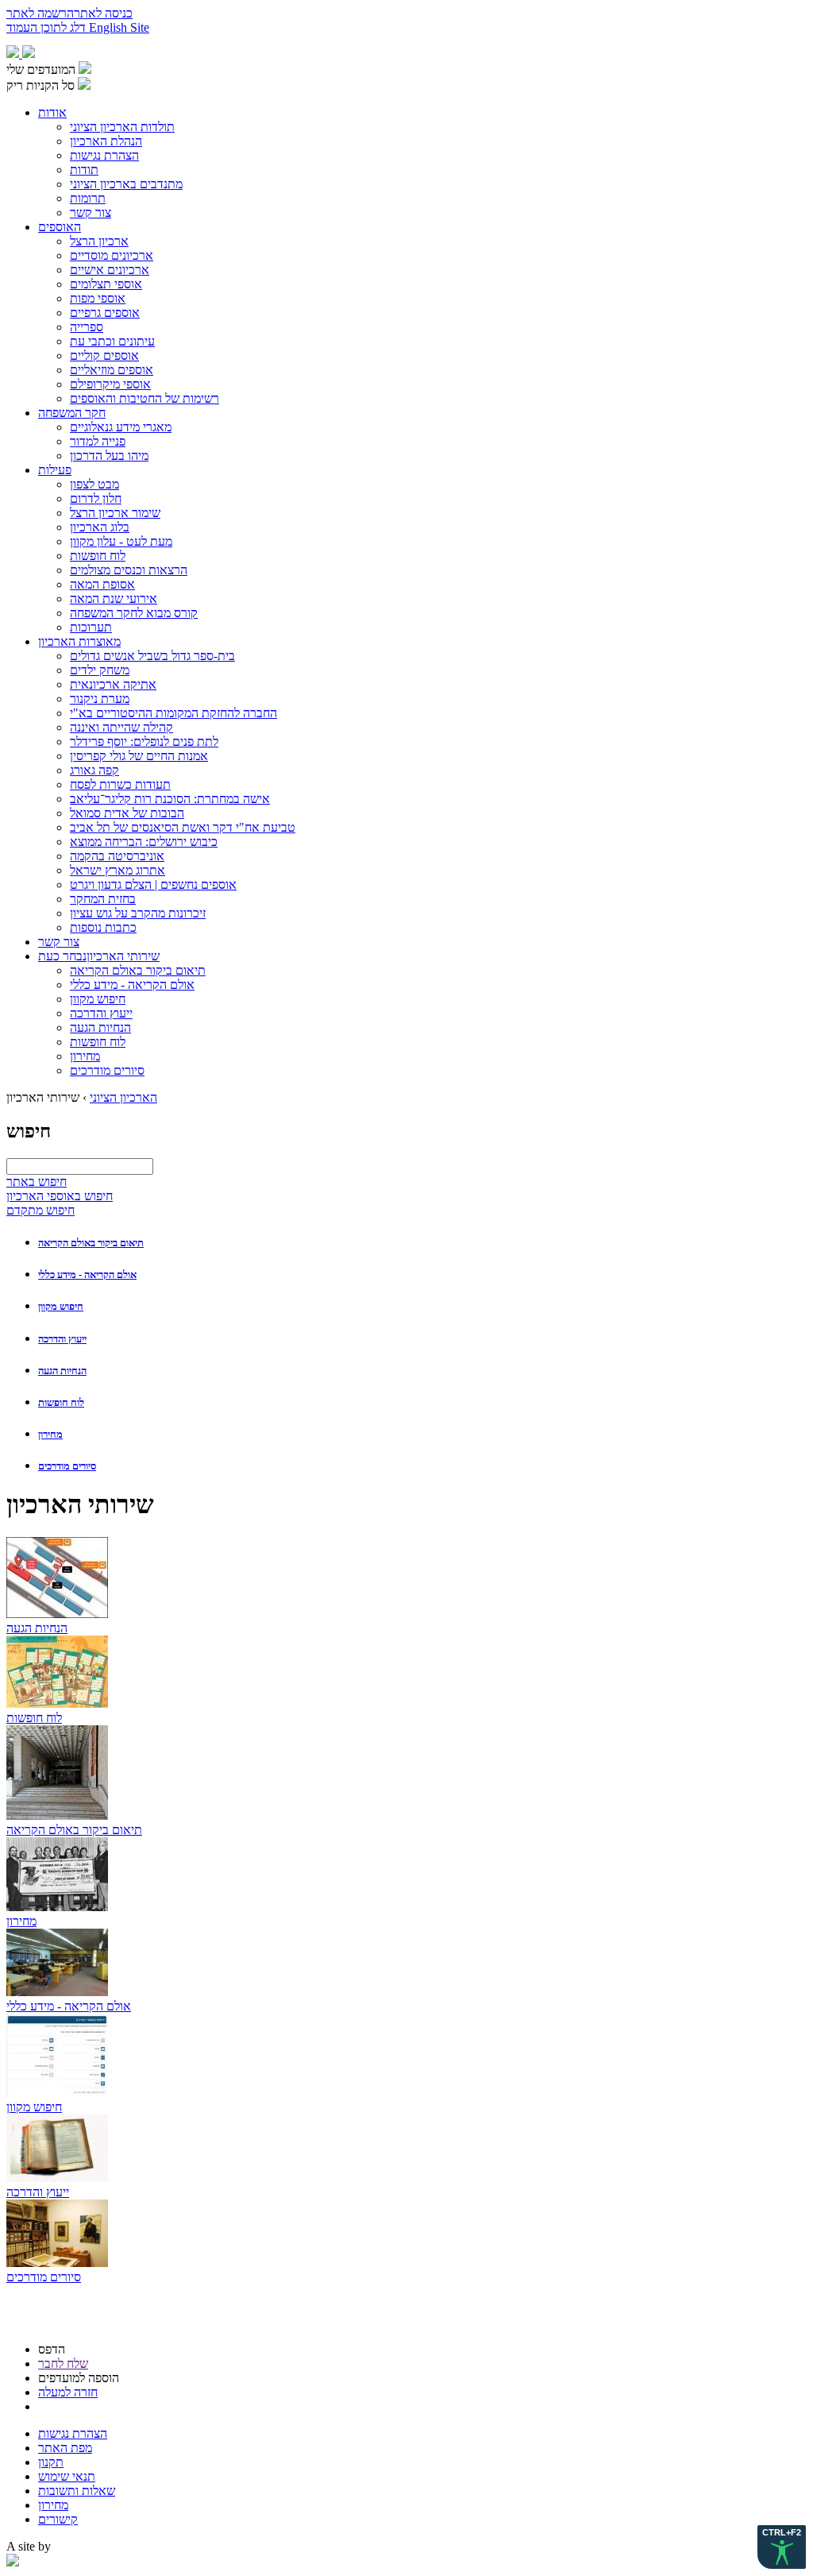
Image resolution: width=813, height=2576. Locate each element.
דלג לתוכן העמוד (48, 27)
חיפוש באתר (37, 1182)
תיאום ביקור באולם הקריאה (91, 1243)
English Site (119, 27)
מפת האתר (65, 2448)
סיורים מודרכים (67, 1466)
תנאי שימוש (67, 2476)
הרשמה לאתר (40, 13)
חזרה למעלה (68, 2392)
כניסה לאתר (103, 13)
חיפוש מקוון (61, 1306)
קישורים (58, 2519)
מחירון (50, 1434)
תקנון (51, 2462)
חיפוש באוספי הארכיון (60, 1196)
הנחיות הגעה (62, 1371)
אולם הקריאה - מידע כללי (87, 1274)
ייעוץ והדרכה (62, 1339)
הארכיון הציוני (123, 1097)
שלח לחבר (63, 2364)
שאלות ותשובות (77, 2491)
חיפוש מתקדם (40, 1210)
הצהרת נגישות (73, 2433)
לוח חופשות (61, 1402)
